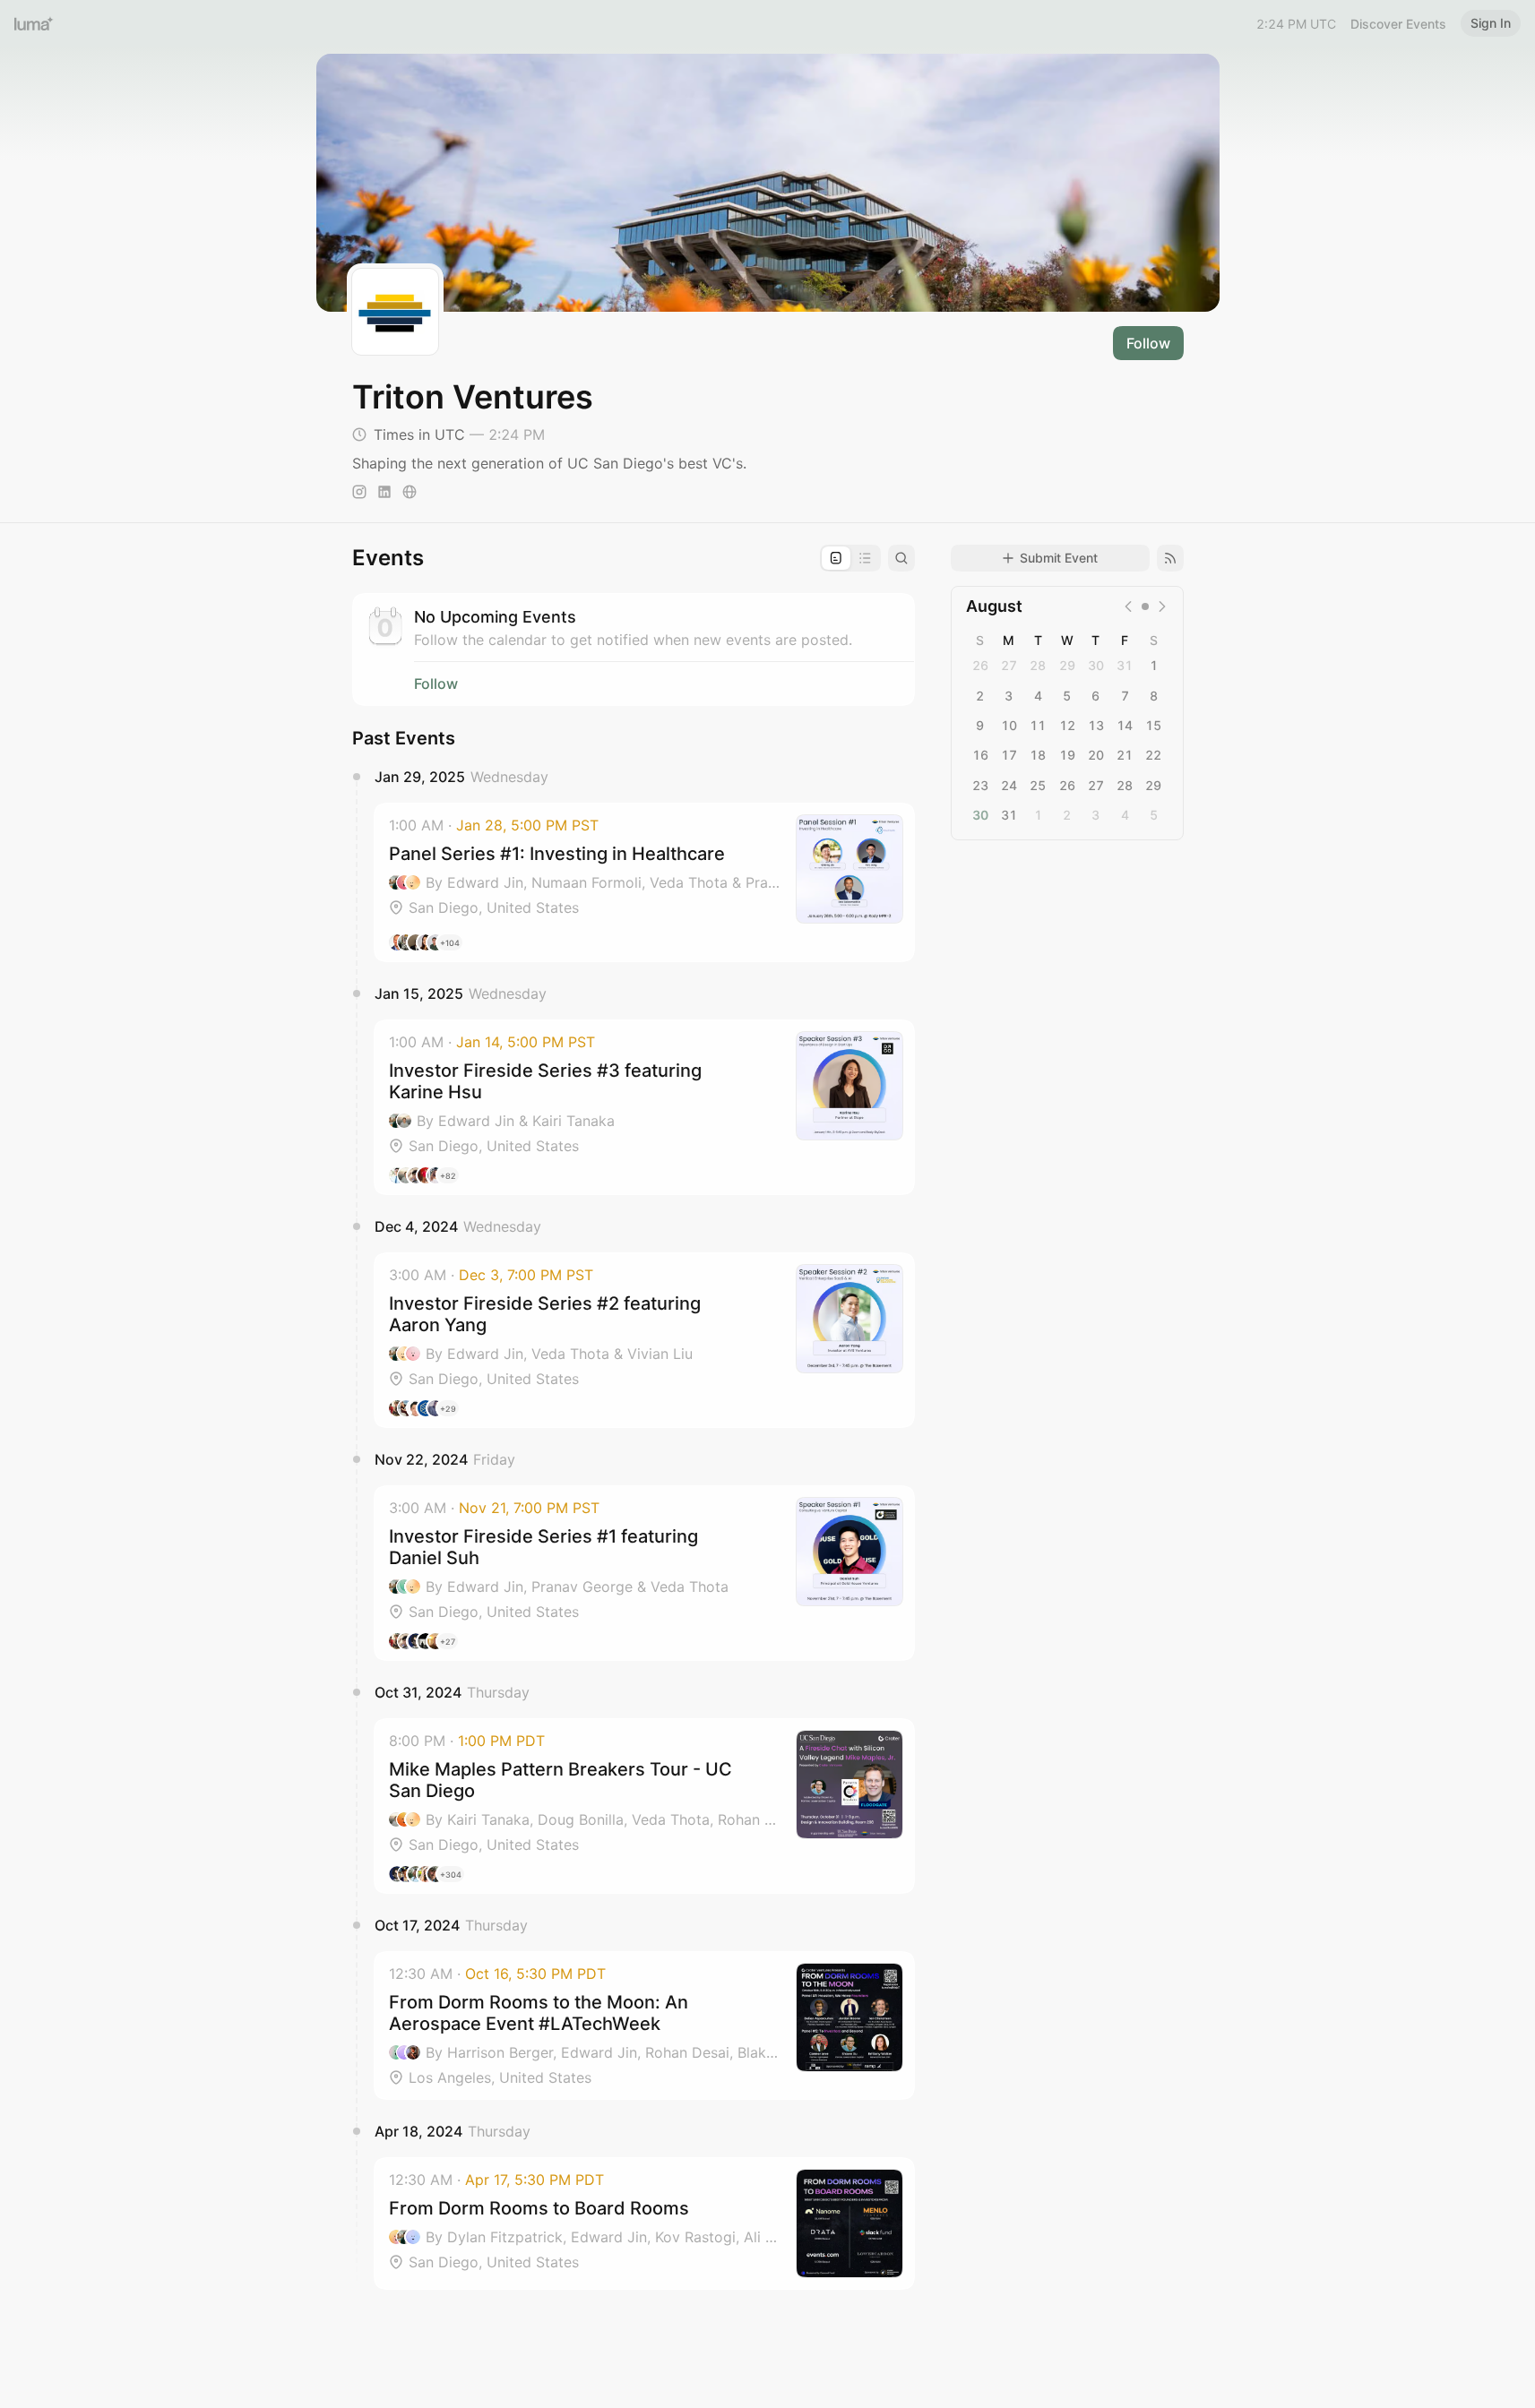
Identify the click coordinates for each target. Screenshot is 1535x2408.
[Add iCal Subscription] (1170, 558)
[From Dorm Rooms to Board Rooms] (644, 2223)
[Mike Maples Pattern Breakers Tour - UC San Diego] (644, 1806)
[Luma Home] (34, 23)
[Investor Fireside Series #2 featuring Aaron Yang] (644, 1340)
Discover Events (1398, 24)
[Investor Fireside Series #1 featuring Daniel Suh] (644, 1573)
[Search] (901, 558)
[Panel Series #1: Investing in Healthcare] (644, 882)
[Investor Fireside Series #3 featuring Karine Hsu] (644, 1107)
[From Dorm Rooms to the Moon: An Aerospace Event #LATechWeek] (644, 2025)
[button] (644, 882)
